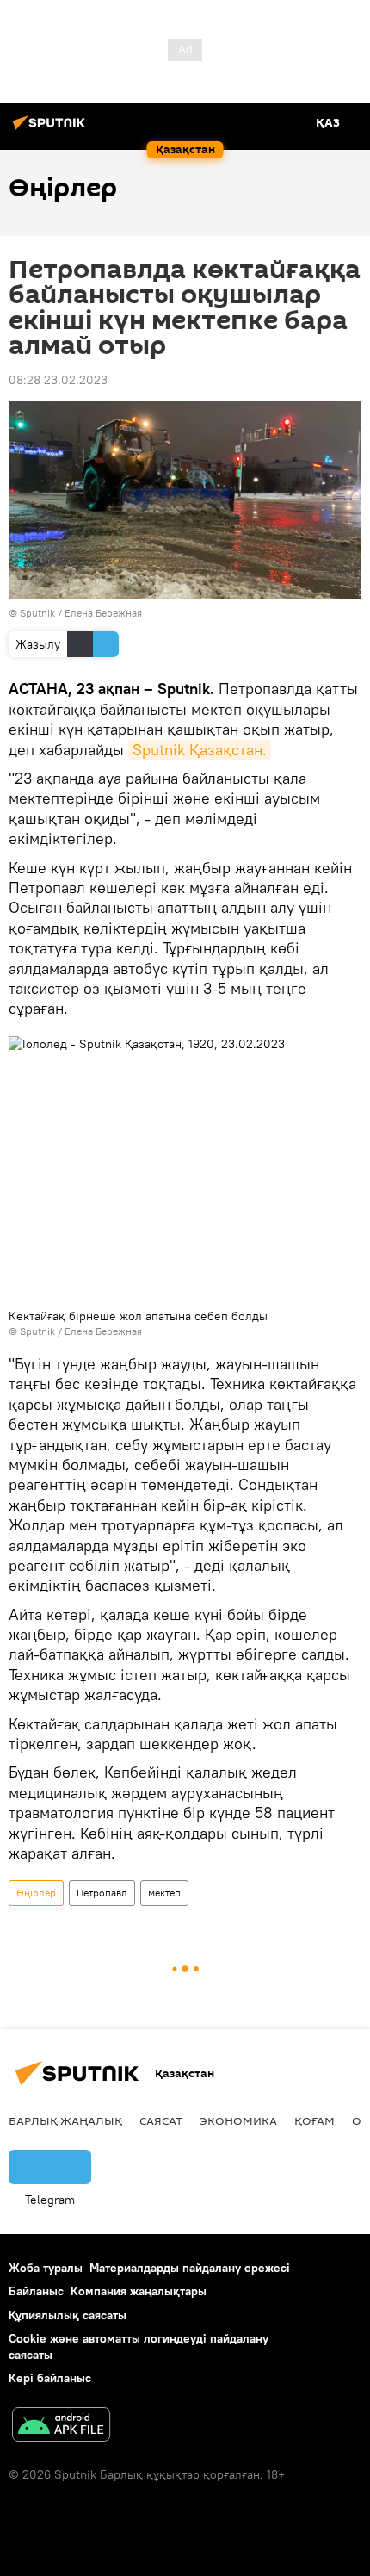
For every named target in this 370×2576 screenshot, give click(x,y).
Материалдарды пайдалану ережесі (190, 2268)
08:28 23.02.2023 (58, 380)
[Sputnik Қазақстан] (52, 129)
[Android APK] (61, 2427)
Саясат (161, 2120)
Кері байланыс (50, 2378)
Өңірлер (36, 1893)
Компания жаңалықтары (139, 2291)
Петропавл (102, 1893)
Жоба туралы (46, 2268)
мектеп (164, 1893)
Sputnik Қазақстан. (200, 750)
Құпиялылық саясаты (68, 2315)
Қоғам (314, 2120)
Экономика (238, 2120)
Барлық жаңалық (65, 2120)
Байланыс (36, 2291)
